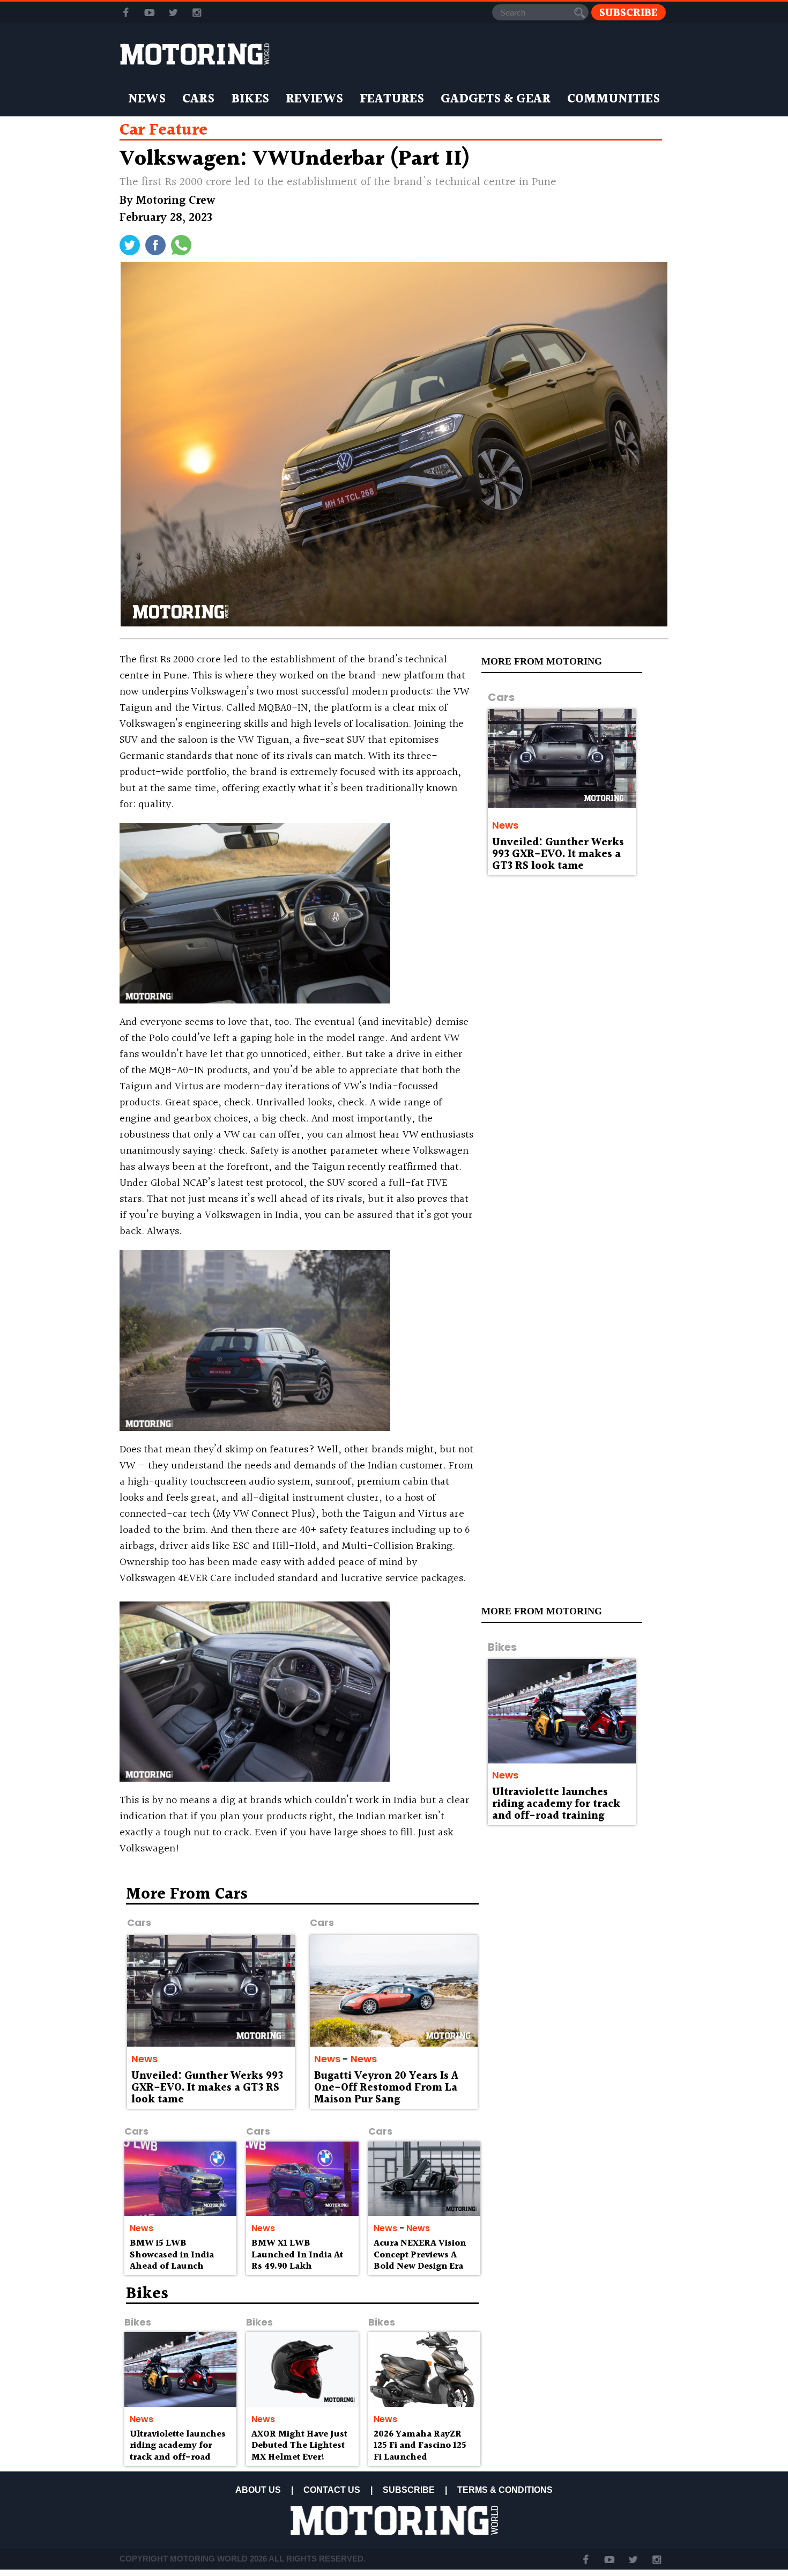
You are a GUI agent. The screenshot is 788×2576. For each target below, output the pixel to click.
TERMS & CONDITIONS (505, 2490)
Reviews (314, 99)
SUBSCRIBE (409, 2490)
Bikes (250, 99)
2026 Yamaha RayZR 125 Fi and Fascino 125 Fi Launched (420, 2446)
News (147, 99)
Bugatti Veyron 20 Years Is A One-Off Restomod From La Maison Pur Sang (386, 2088)
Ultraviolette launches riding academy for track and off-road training (556, 1804)
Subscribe (629, 13)
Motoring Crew (176, 201)
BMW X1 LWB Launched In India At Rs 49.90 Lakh (297, 2255)
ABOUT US (258, 2490)
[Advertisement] (576, 1964)
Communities (614, 99)
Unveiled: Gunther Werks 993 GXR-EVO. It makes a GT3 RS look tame (558, 854)
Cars (198, 99)
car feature (163, 130)
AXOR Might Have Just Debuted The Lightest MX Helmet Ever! (299, 2446)
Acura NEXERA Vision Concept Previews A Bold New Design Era (420, 2255)
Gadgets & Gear (496, 99)
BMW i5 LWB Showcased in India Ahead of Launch (172, 2255)
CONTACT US (332, 2490)
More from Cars (187, 1894)
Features (392, 99)
